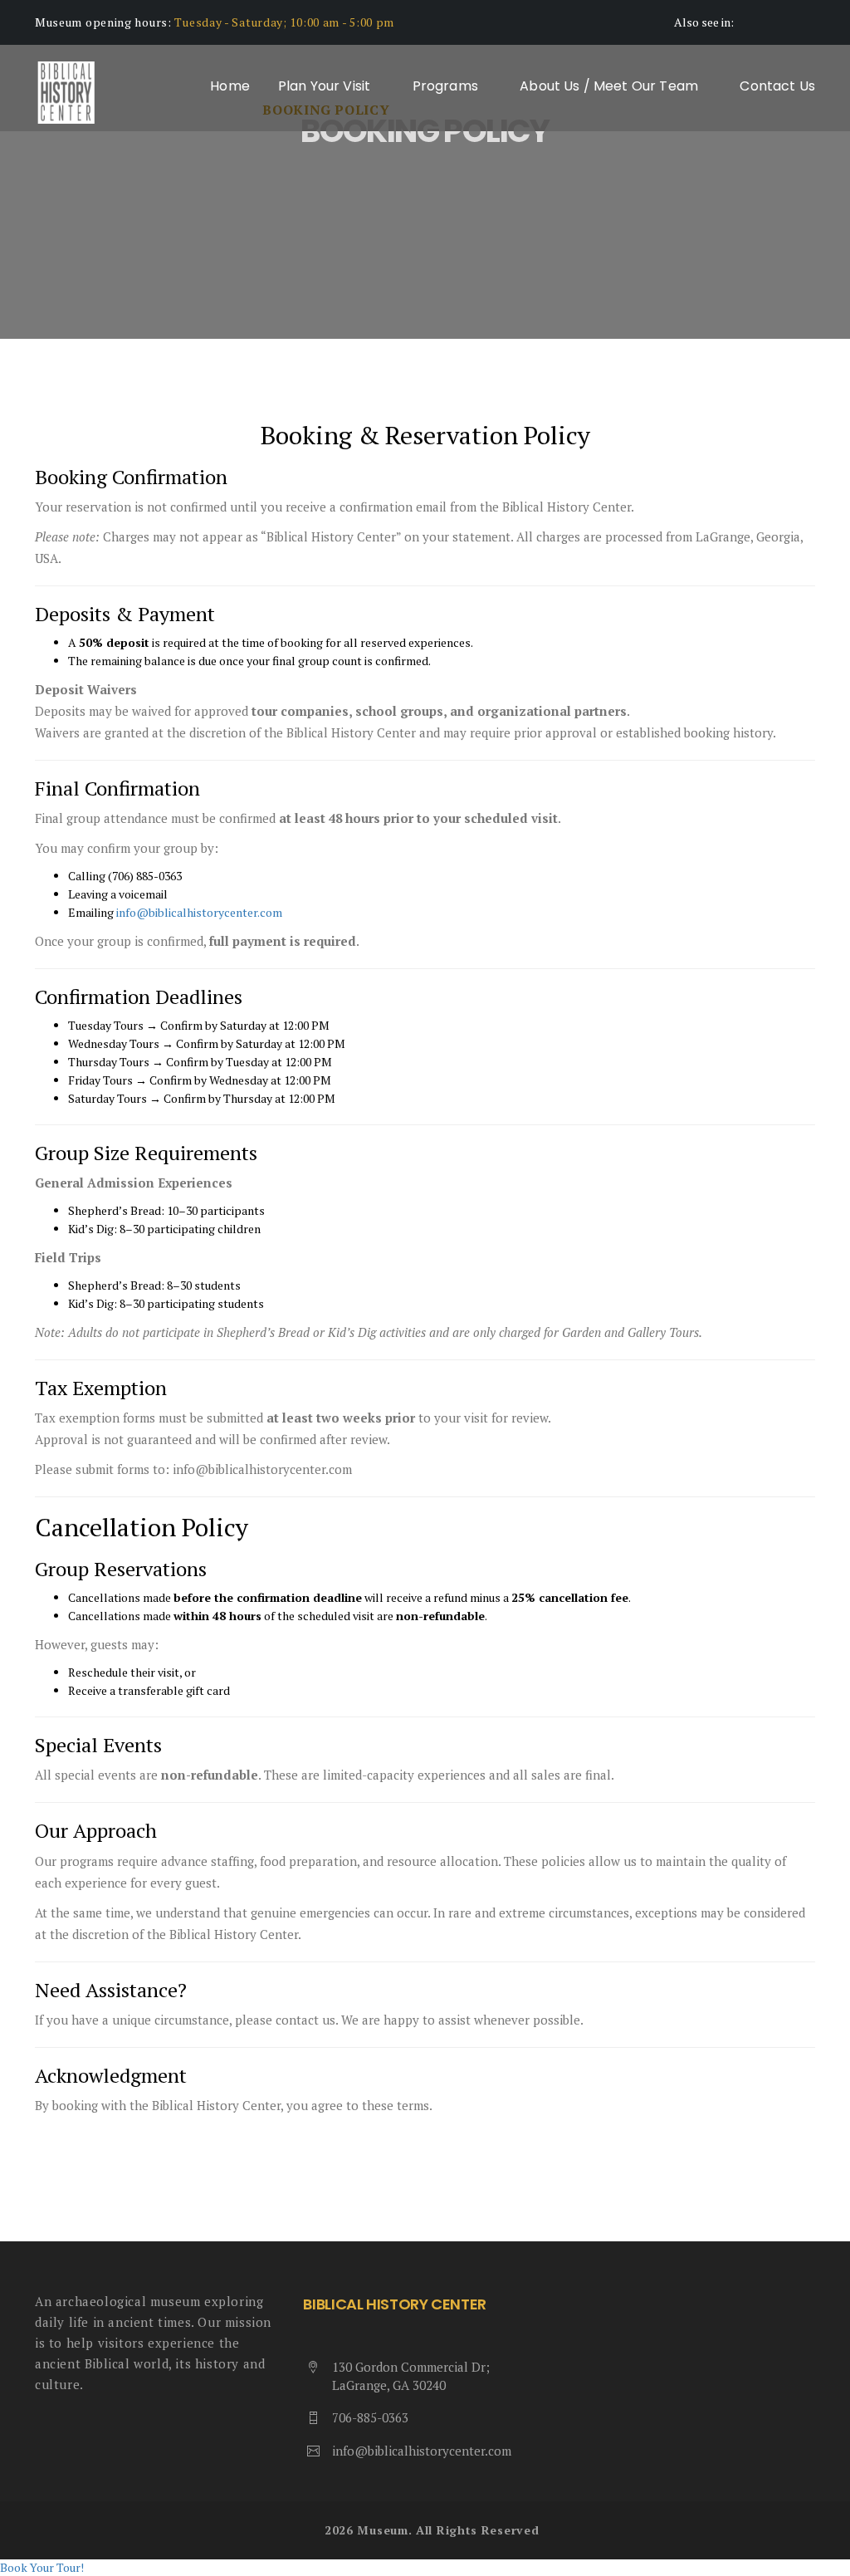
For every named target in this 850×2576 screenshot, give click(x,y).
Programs (447, 86)
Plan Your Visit (326, 86)
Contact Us (777, 86)
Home (230, 86)
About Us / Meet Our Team (611, 86)
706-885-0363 (370, 2417)
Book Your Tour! (42, 2567)
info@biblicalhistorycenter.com (422, 2451)
